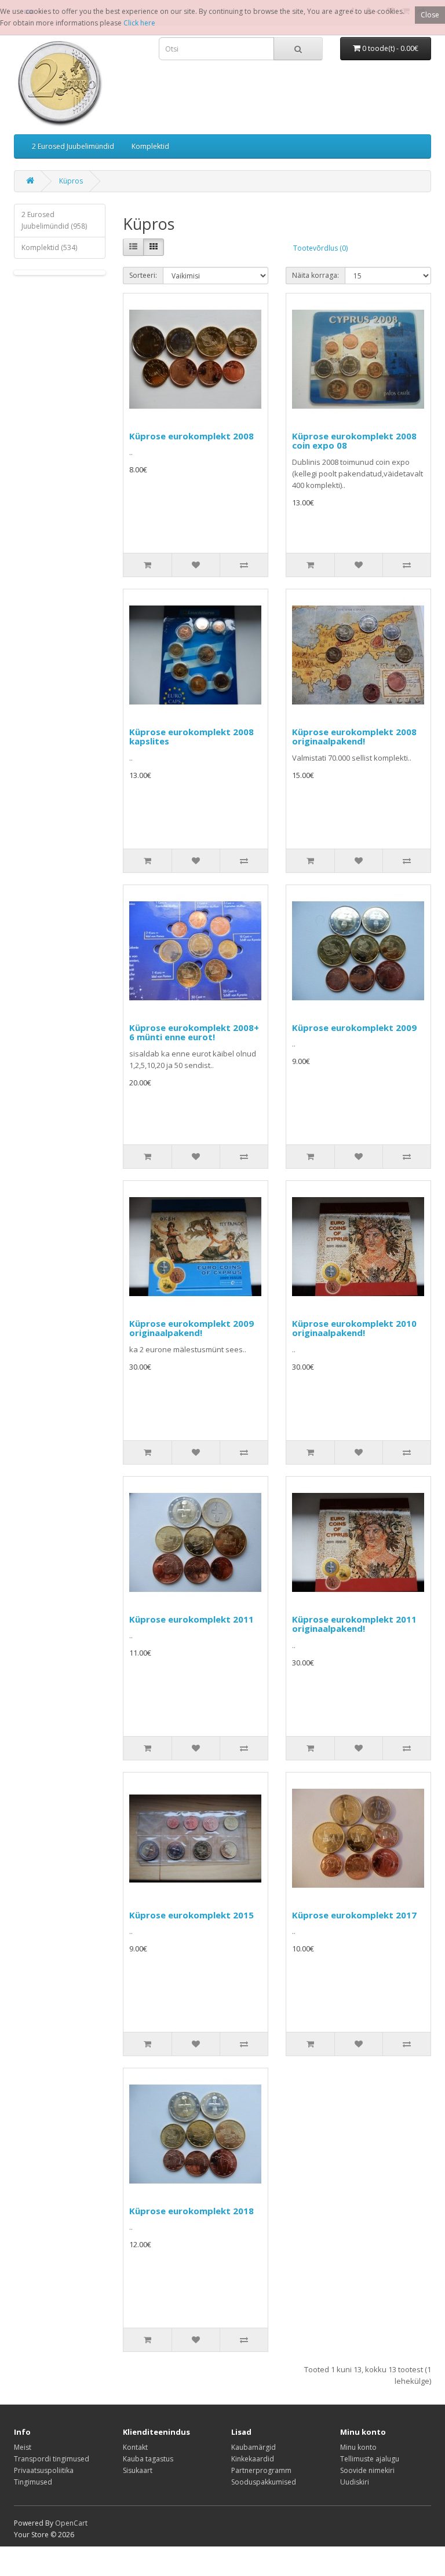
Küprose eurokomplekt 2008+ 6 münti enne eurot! (194, 1032)
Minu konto (358, 2447)
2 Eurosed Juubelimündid (73, 146)
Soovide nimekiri (367, 2470)
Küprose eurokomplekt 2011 (192, 1619)
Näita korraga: (315, 275)
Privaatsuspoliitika (44, 2470)
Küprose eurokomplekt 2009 (354, 1028)
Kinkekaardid (253, 2459)
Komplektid (150, 146)
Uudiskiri (355, 2482)
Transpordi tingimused (52, 2459)
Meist (23, 2447)
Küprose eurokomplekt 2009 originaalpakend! (192, 1328)
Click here (139, 23)
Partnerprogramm (261, 2470)
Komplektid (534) (49, 247)
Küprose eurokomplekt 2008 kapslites (192, 737)
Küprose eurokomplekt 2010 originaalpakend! (354, 1328)
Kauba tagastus (148, 2459)
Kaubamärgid (253, 2447)
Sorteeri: (143, 275)
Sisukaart (138, 2470)
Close (430, 15)
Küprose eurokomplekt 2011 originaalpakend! (354, 1624)
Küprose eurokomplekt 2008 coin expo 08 (354, 441)
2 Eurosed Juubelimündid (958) (54, 220)
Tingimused (33, 2482)
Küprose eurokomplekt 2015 (192, 1915)
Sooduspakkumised (264, 2482)
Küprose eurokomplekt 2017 (354, 1915)
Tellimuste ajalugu (370, 2459)
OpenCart (71, 2523)
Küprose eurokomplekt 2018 (192, 2211)
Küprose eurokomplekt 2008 (192, 436)
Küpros (71, 181)
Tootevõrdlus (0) (320, 248)
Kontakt (135, 2447)
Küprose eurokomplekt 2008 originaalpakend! (354, 737)
